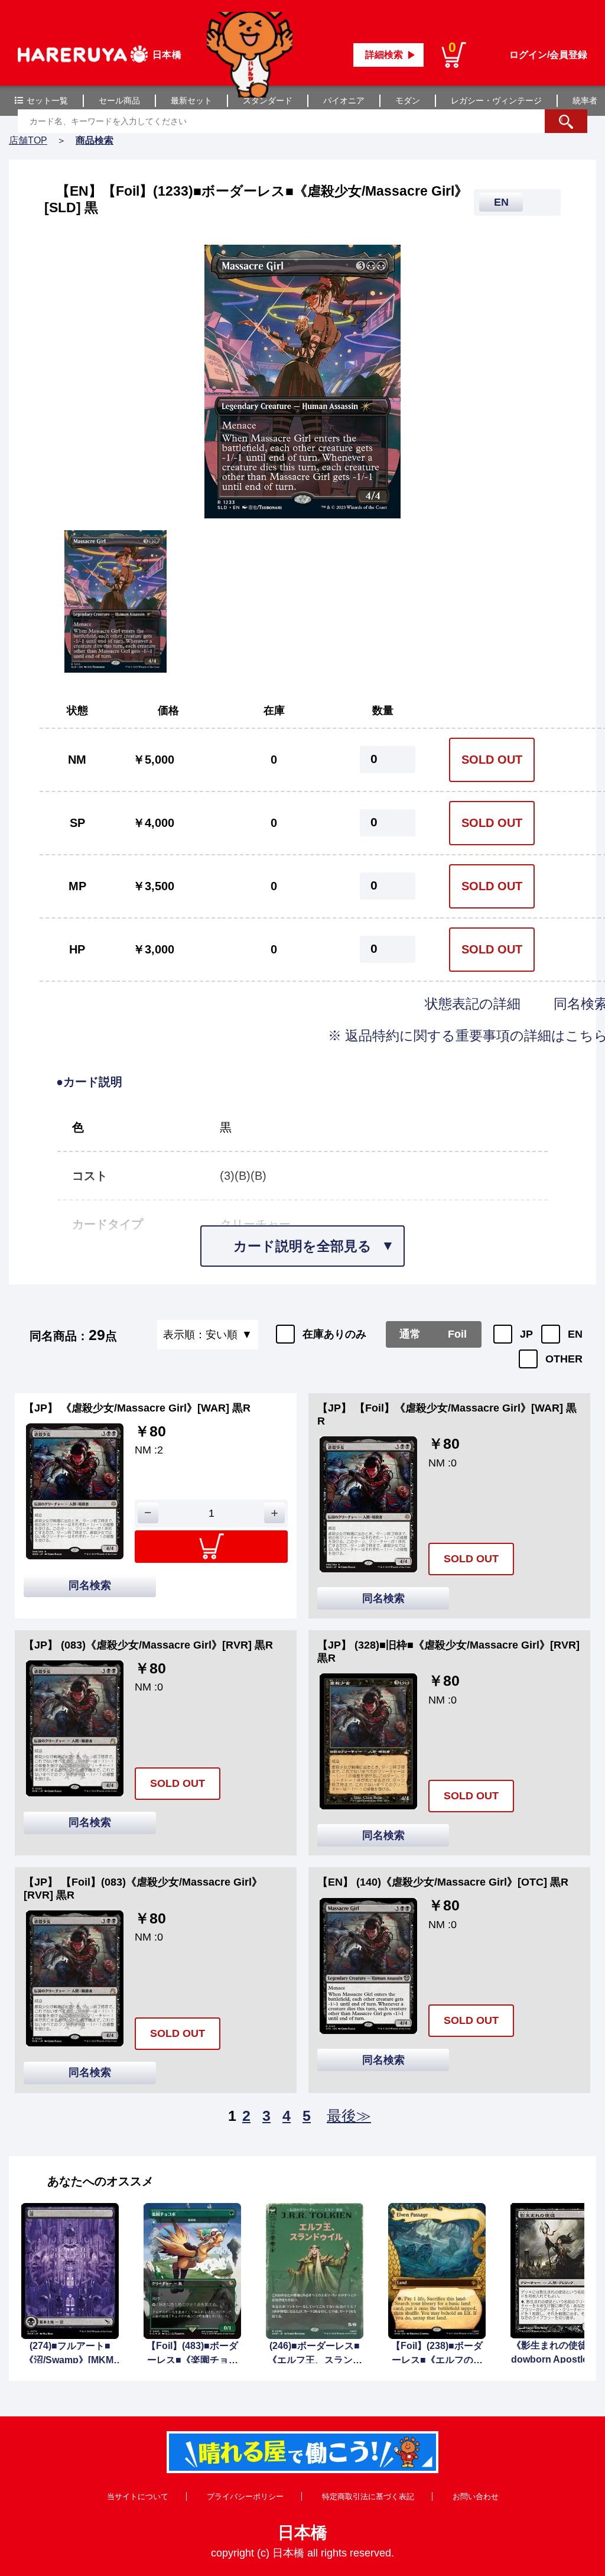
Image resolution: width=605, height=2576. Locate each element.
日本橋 (302, 2533)
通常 (410, 1334)
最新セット (191, 100)
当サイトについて (138, 2496)
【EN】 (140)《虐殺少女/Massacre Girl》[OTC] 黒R (443, 1882)
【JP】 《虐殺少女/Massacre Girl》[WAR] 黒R (137, 1408)
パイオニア (344, 100)
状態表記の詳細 (474, 1004)
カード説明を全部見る (302, 1246)
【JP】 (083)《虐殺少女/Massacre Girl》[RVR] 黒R (148, 1645)
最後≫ (349, 2116)
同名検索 (90, 1585)
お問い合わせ (476, 2496)
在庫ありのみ (334, 1334)
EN (575, 1334)
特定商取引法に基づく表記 (368, 2496)
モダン (408, 100)
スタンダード (268, 100)
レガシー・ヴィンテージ (496, 100)
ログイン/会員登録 (548, 55)
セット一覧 (47, 100)
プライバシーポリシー (245, 2496)
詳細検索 (384, 55)
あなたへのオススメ (100, 2181)
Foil (457, 1334)
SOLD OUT (492, 760)
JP (526, 1334)
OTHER (564, 1359)
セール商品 (119, 100)
